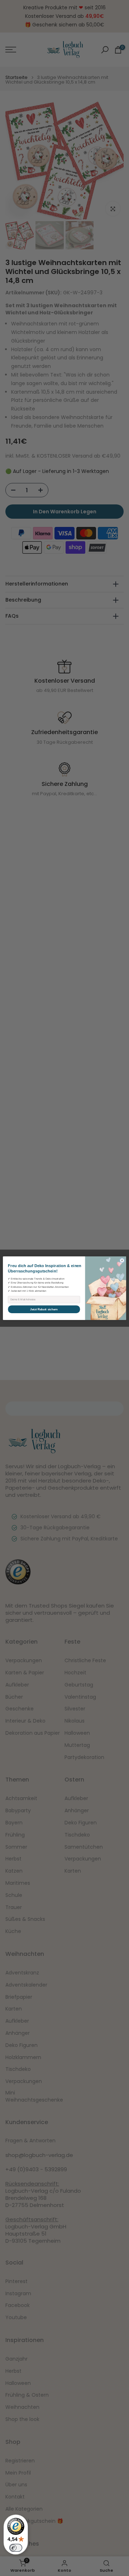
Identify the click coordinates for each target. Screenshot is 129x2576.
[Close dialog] (122, 1260)
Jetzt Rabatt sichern (44, 1309)
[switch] (16, 2548)
